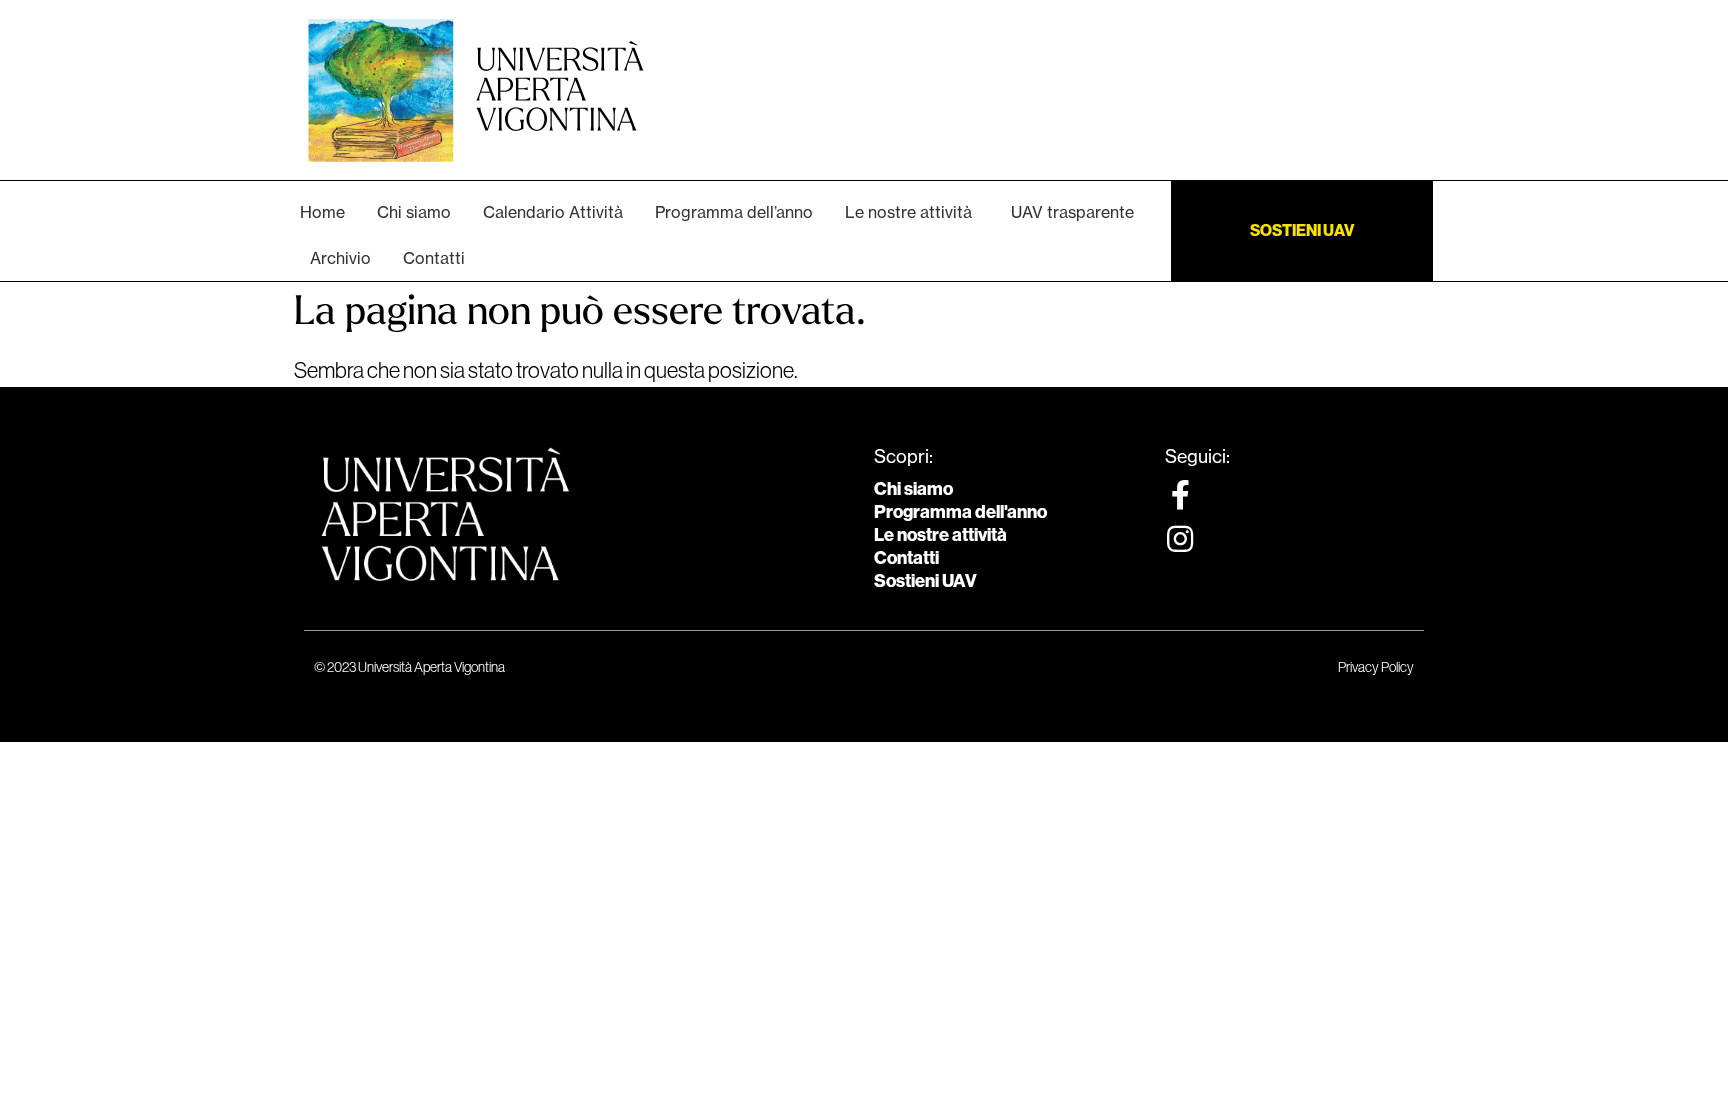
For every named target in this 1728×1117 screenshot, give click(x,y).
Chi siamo (913, 489)
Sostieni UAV (925, 581)
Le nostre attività (940, 535)
